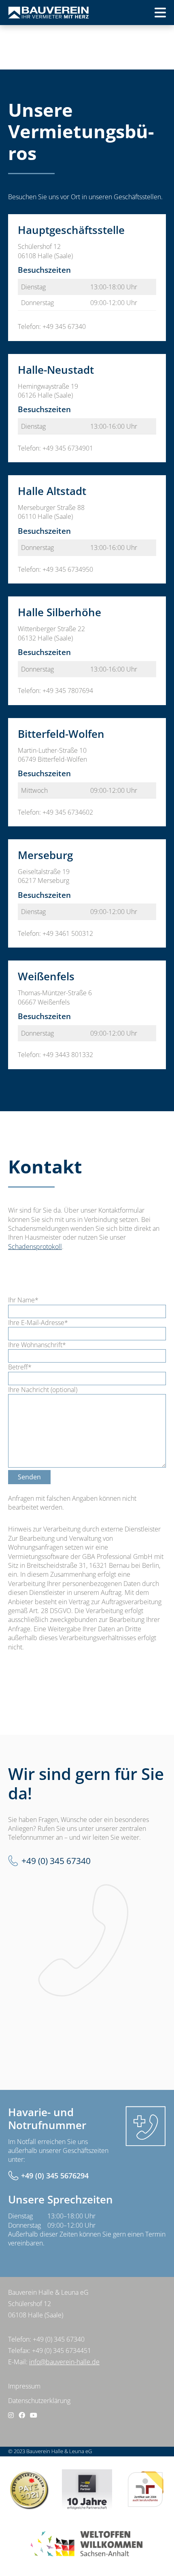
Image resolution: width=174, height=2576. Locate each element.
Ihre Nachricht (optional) (43, 1390)
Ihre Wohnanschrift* (37, 1345)
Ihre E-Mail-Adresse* (38, 1323)
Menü (147, 15)
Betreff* (20, 1367)
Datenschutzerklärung (39, 2401)
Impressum (24, 2386)
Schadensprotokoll (35, 1247)
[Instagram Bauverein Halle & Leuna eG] (11, 2415)
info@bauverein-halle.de (64, 2362)
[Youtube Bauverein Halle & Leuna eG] (34, 2415)
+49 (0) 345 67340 (56, 1861)
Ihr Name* (23, 1300)
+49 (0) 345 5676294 (55, 2176)
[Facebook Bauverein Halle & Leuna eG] (22, 2415)
